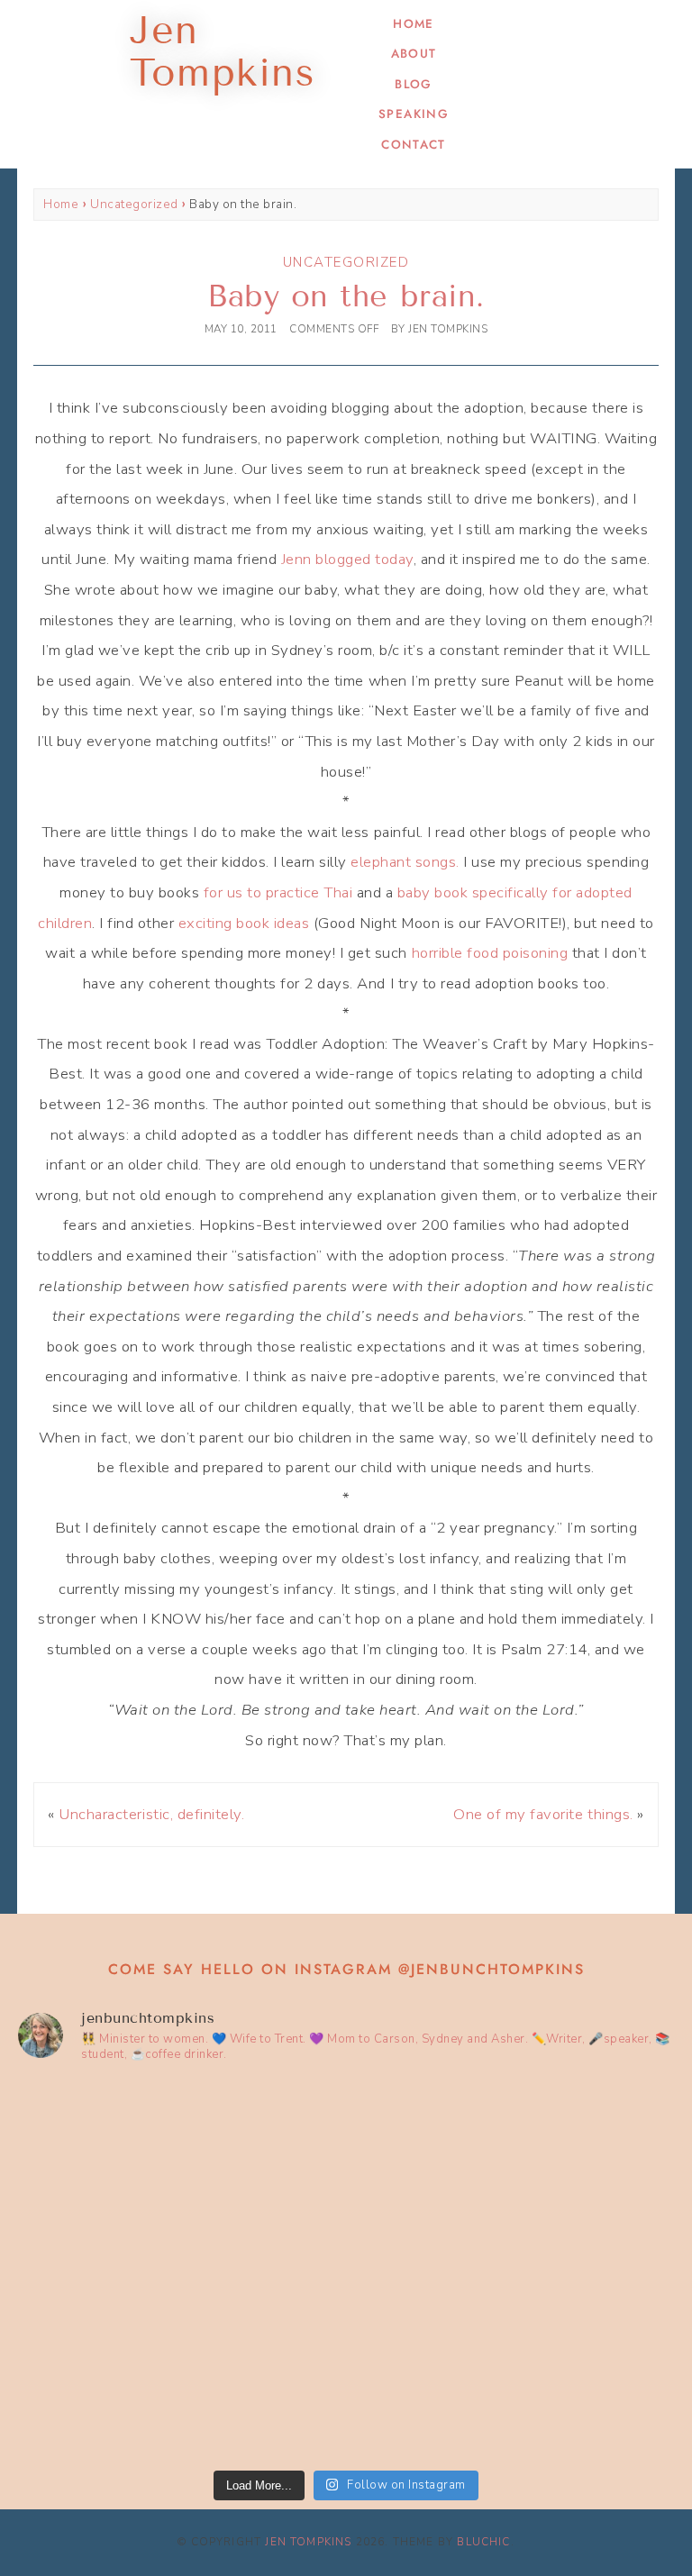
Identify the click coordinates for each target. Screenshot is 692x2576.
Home (413, 24)
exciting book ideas (244, 923)
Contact (413, 145)
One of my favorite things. (543, 1814)
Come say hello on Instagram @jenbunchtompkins (346, 1969)
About (414, 54)
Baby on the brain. (346, 296)
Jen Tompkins (308, 2542)
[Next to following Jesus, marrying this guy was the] (512, 2175)
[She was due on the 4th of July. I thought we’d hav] (180, 2175)
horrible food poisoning (492, 953)
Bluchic (483, 2542)
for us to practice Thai (278, 892)
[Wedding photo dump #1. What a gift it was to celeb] (512, 2365)
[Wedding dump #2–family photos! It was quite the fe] (180, 2365)
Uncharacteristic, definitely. (151, 1814)
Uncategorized (134, 204)
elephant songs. (405, 862)
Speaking (414, 114)
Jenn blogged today (347, 559)
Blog (413, 84)
